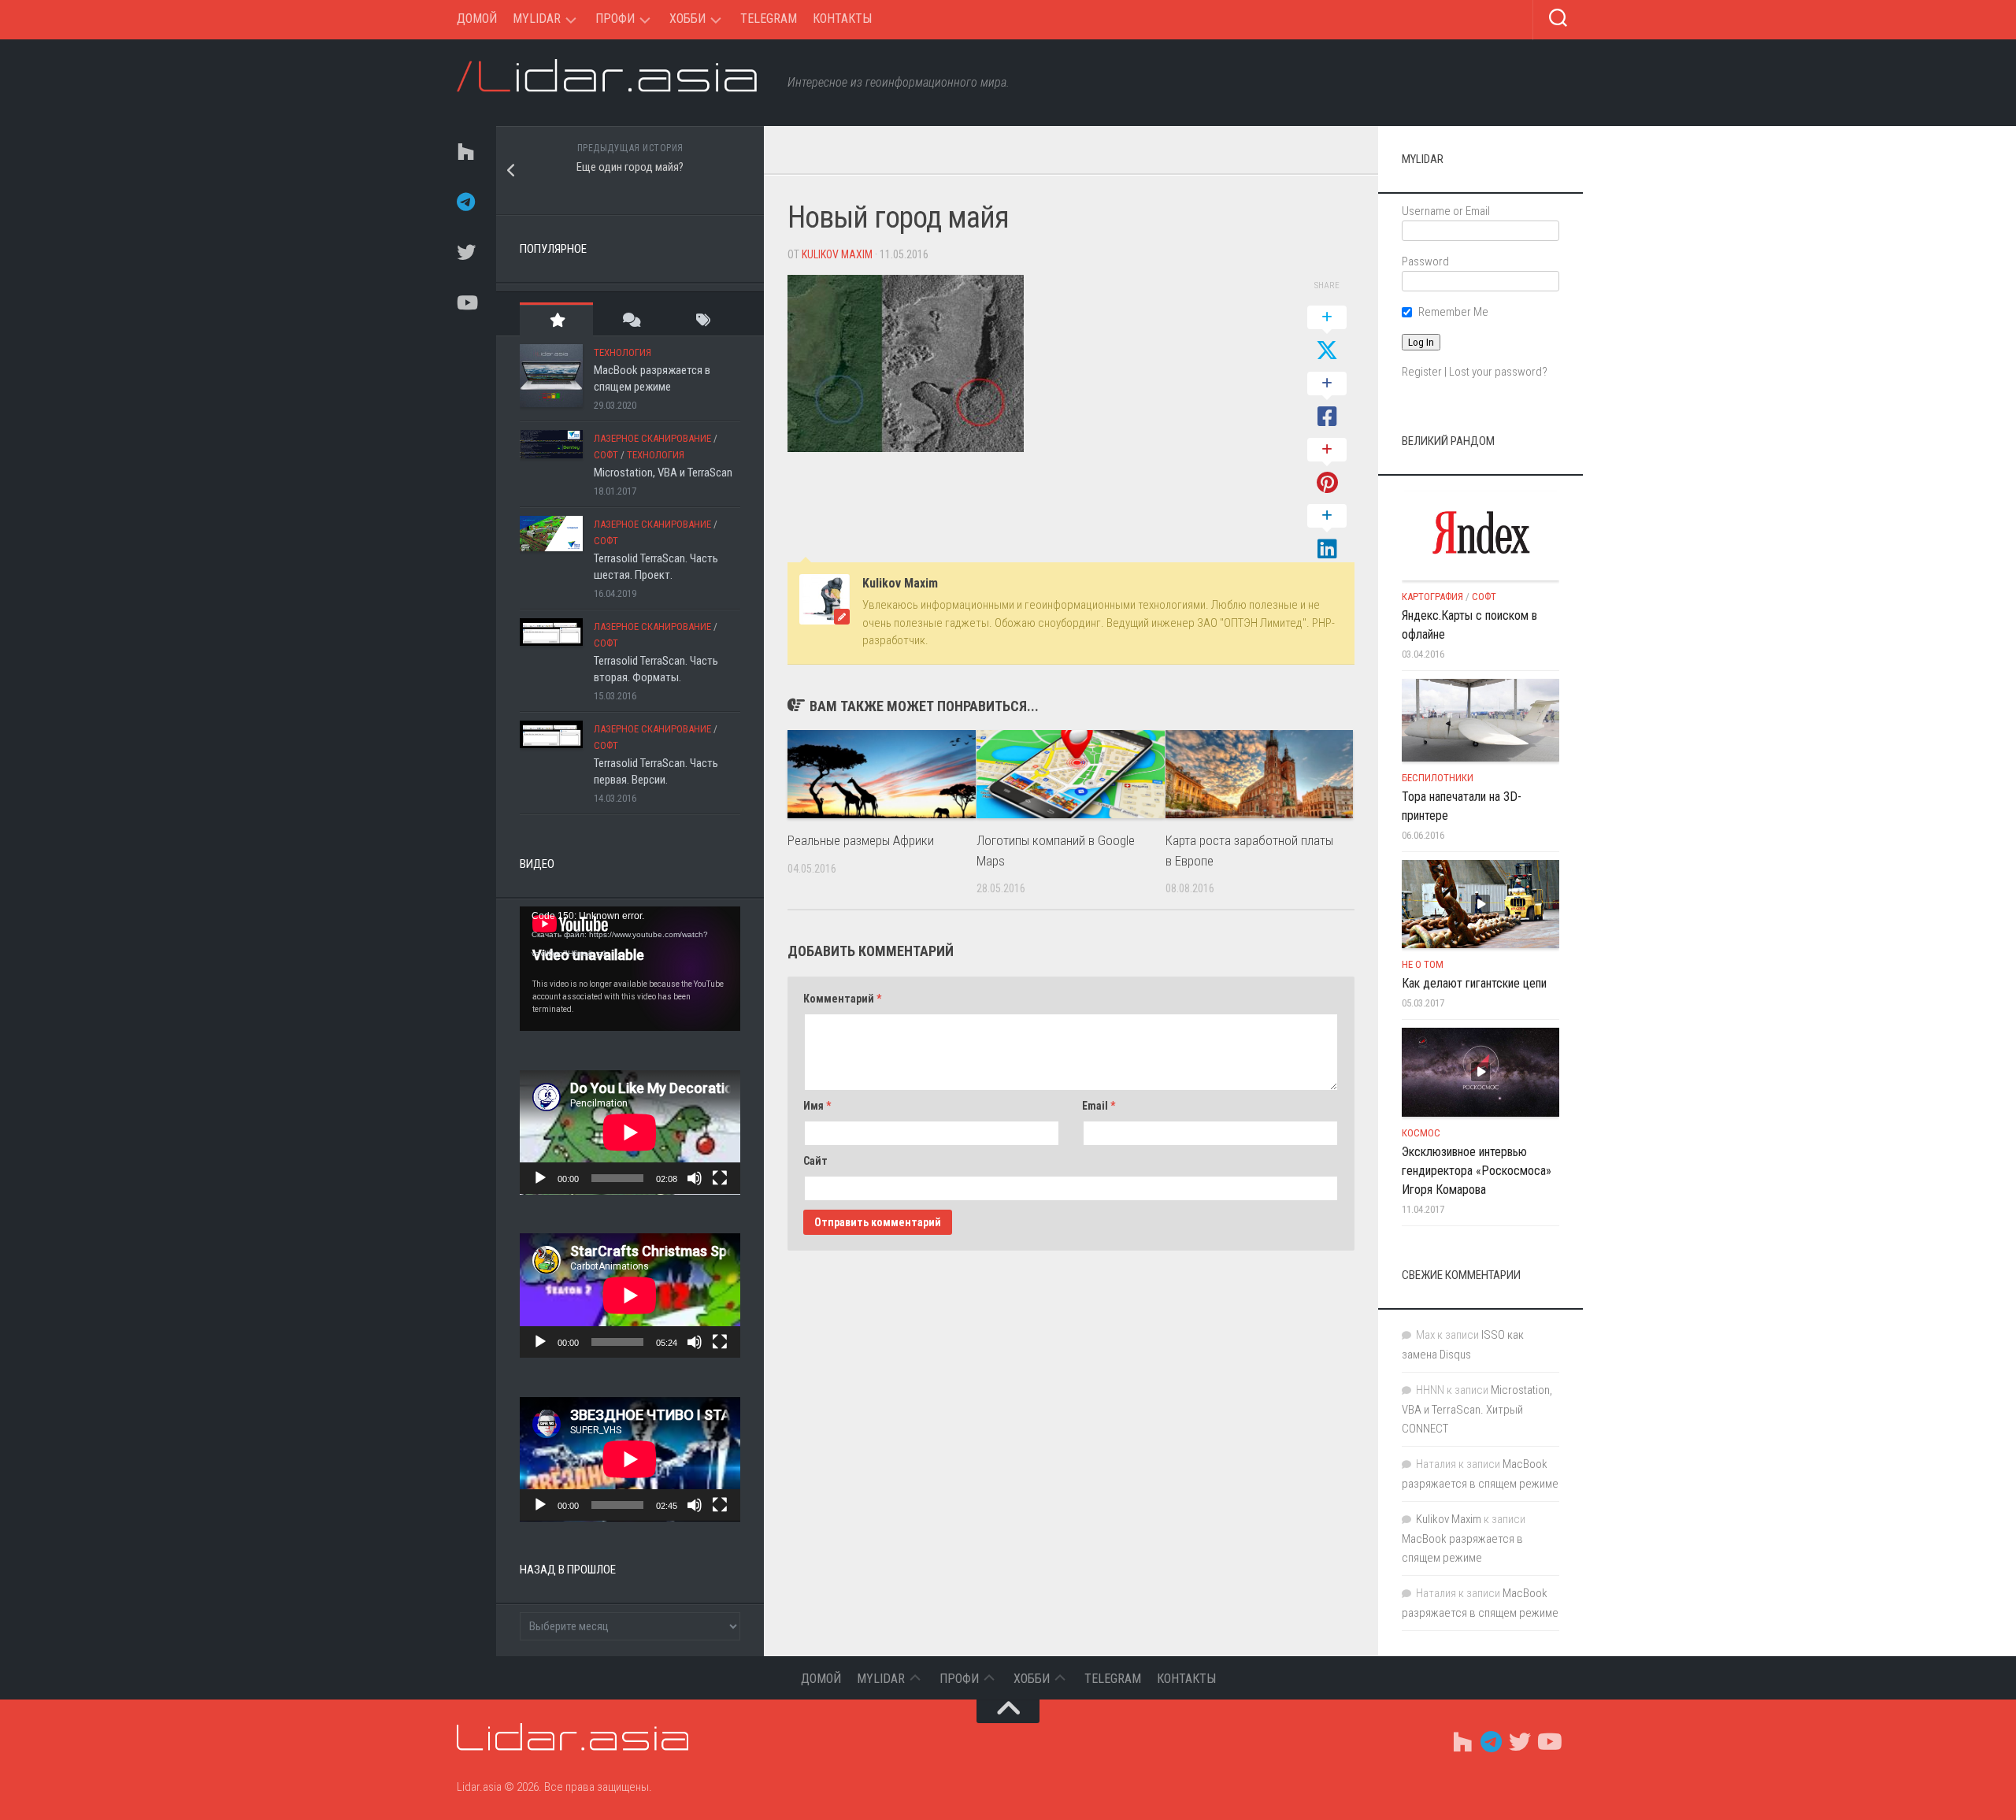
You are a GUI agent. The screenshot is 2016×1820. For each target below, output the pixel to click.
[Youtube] (465, 302)
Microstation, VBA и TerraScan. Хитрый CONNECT (1477, 1409)
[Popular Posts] (556, 319)
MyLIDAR (537, 19)
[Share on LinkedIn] (1327, 533)
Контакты (842, 19)
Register (1422, 372)
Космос (1421, 1133)
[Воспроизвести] (540, 1178)
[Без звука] (695, 1178)
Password (1425, 261)
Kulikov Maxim (837, 254)
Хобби (687, 19)
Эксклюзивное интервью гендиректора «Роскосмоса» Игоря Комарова (1477, 1171)
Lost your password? (1498, 372)
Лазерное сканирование (652, 438)
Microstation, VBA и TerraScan (663, 473)
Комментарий (842, 999)
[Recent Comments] (630, 319)
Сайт (815, 1161)
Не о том (1423, 964)
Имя (817, 1106)
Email (1099, 1106)
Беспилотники (1438, 778)
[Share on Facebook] (1327, 401)
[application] (630, 969)
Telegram (769, 19)
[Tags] (704, 319)
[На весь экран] (720, 1178)
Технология (623, 352)
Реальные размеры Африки (861, 840)
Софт (606, 455)
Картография (1432, 597)
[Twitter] (465, 252)
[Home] (465, 151)
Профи (615, 19)
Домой (477, 19)
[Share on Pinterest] (1327, 467)
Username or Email (1446, 211)
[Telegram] (465, 202)
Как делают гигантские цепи (1474, 983)
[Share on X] (1327, 335)
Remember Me (1453, 312)
